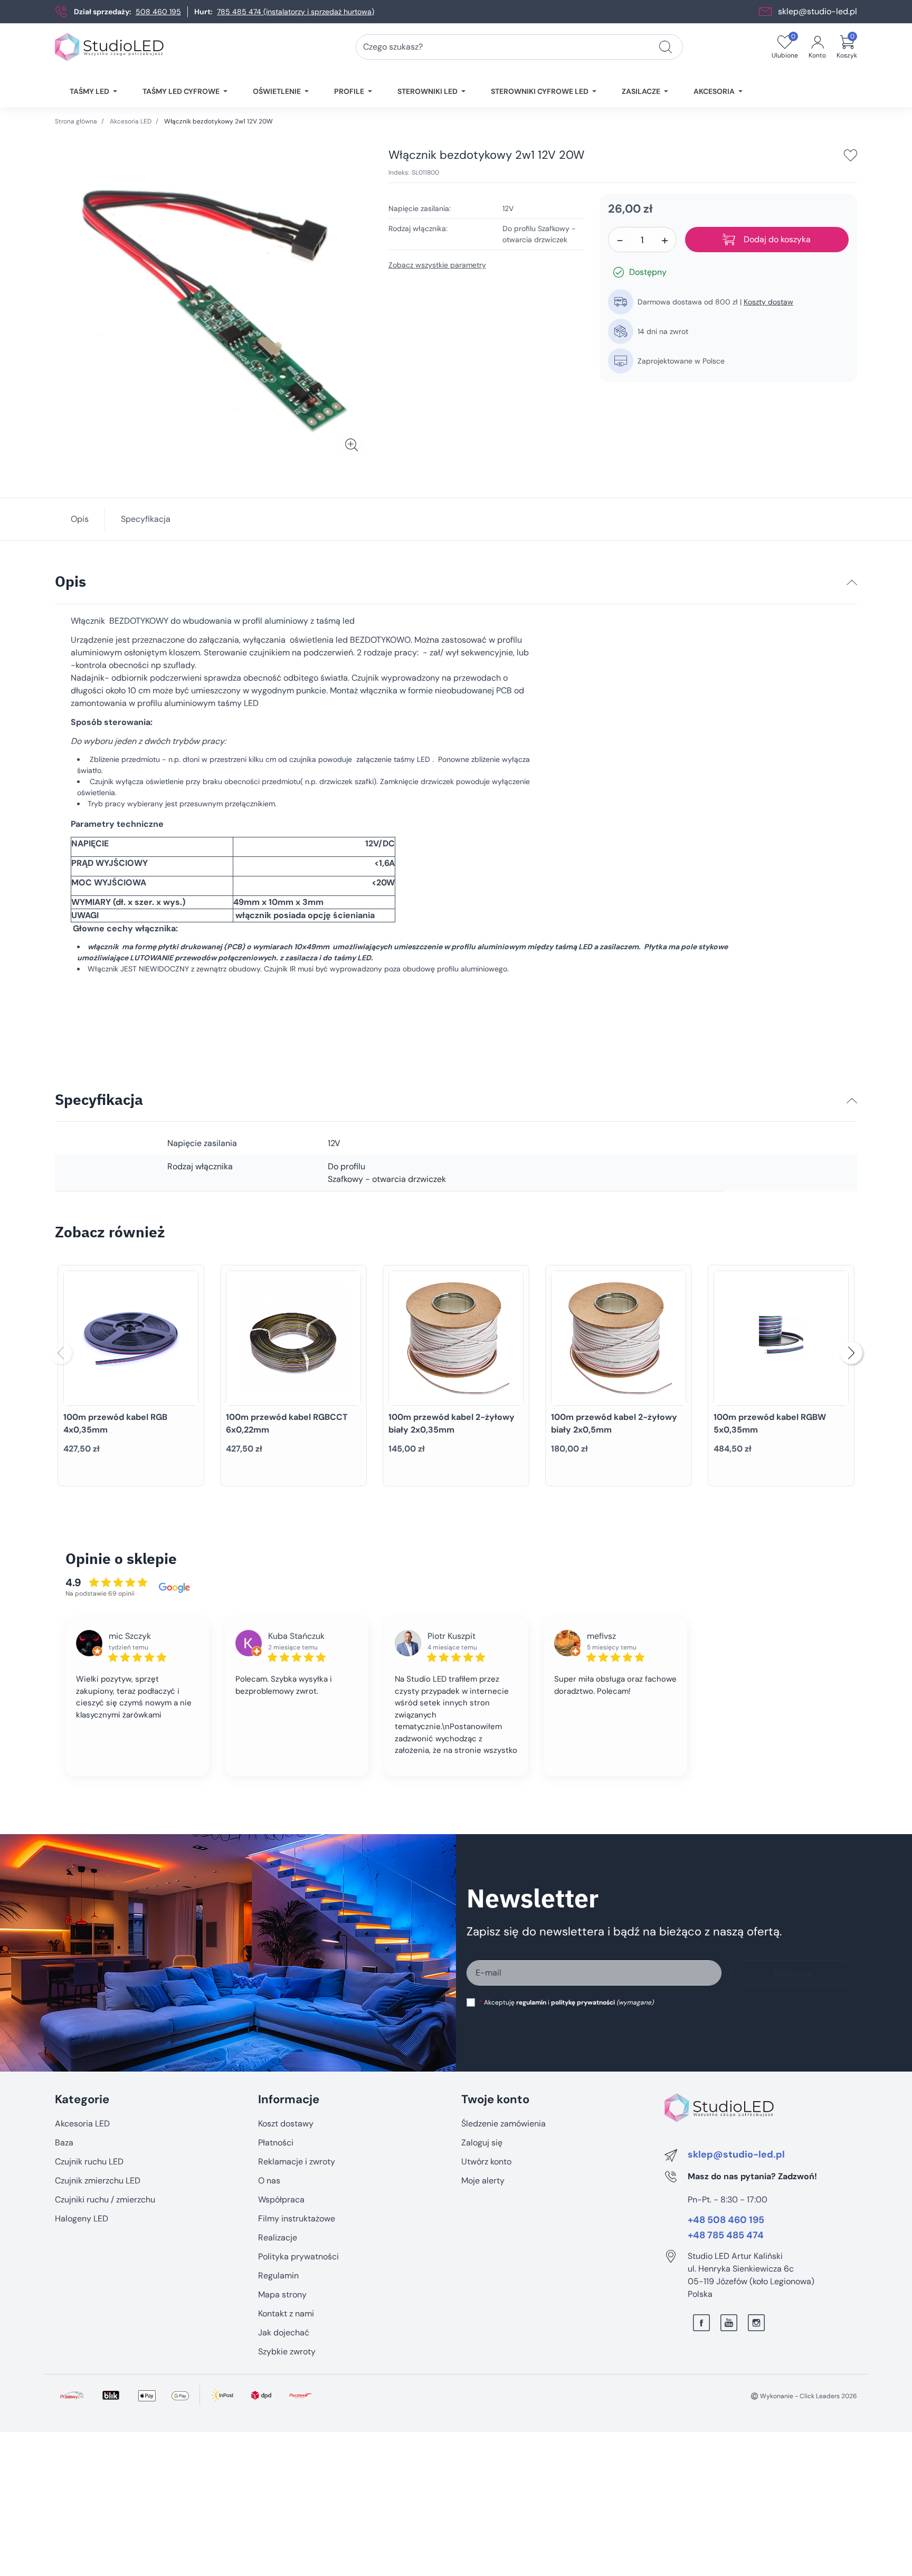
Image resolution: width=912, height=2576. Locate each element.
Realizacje (278, 2238)
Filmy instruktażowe (297, 2219)
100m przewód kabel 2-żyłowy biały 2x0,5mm (614, 1423)
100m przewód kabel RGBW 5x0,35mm (770, 1423)
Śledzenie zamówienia (503, 2124)
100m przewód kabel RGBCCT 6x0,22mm (287, 1423)
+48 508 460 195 (726, 2220)
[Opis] (852, 583)
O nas (269, 2181)
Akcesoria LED (131, 121)
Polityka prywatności (298, 2257)
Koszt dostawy (286, 2124)
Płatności (276, 2143)
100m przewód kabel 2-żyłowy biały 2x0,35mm (452, 1423)
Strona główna (76, 121)
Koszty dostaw (768, 302)
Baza (64, 2143)
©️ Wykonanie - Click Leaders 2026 (804, 2396)
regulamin (531, 2002)
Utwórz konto (486, 2162)
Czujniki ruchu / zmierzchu (105, 2200)
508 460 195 (158, 12)
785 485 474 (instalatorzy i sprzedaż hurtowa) (296, 12)
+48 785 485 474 (726, 2236)
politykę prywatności (583, 2002)
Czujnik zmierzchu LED (98, 2181)
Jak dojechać (284, 2332)
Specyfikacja (146, 519)
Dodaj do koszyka (777, 239)
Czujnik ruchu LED (89, 2162)
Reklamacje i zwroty (297, 2162)
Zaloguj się (482, 2143)
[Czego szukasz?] (666, 47)
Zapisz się (793, 1973)
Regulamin (278, 2276)
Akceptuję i (566, 2002)
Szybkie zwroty (287, 2351)
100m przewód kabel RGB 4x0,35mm (115, 1423)
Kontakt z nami (286, 2313)
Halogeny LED (82, 2219)
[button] (847, 47)
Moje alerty (483, 2181)
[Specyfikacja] (852, 1101)
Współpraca (281, 2200)
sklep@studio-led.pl (818, 11)
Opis (80, 519)
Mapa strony (282, 2294)
